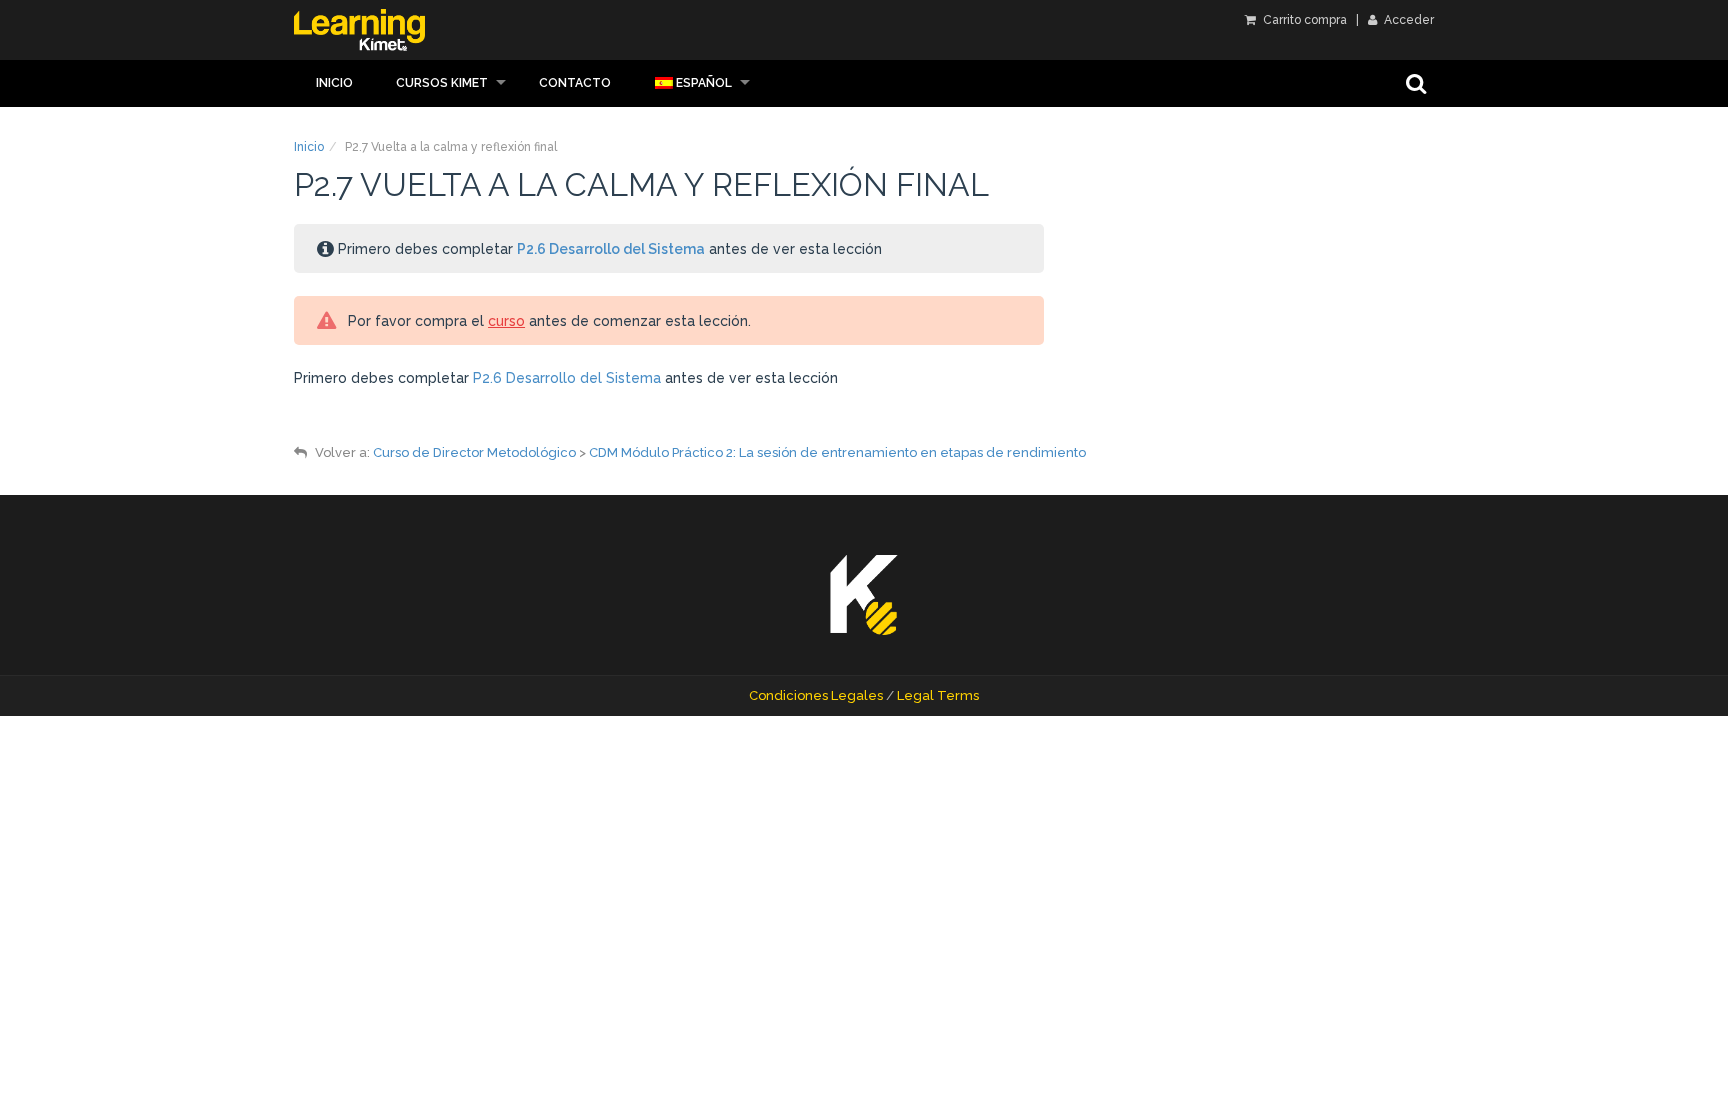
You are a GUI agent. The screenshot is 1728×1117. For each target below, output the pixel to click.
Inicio (334, 83)
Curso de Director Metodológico (474, 452)
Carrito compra (1303, 20)
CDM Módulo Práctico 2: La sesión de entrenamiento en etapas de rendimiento (837, 452)
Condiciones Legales (816, 695)
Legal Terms (938, 695)
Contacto (575, 83)
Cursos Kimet (442, 83)
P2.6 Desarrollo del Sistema (611, 249)
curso (506, 321)
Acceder (1407, 20)
